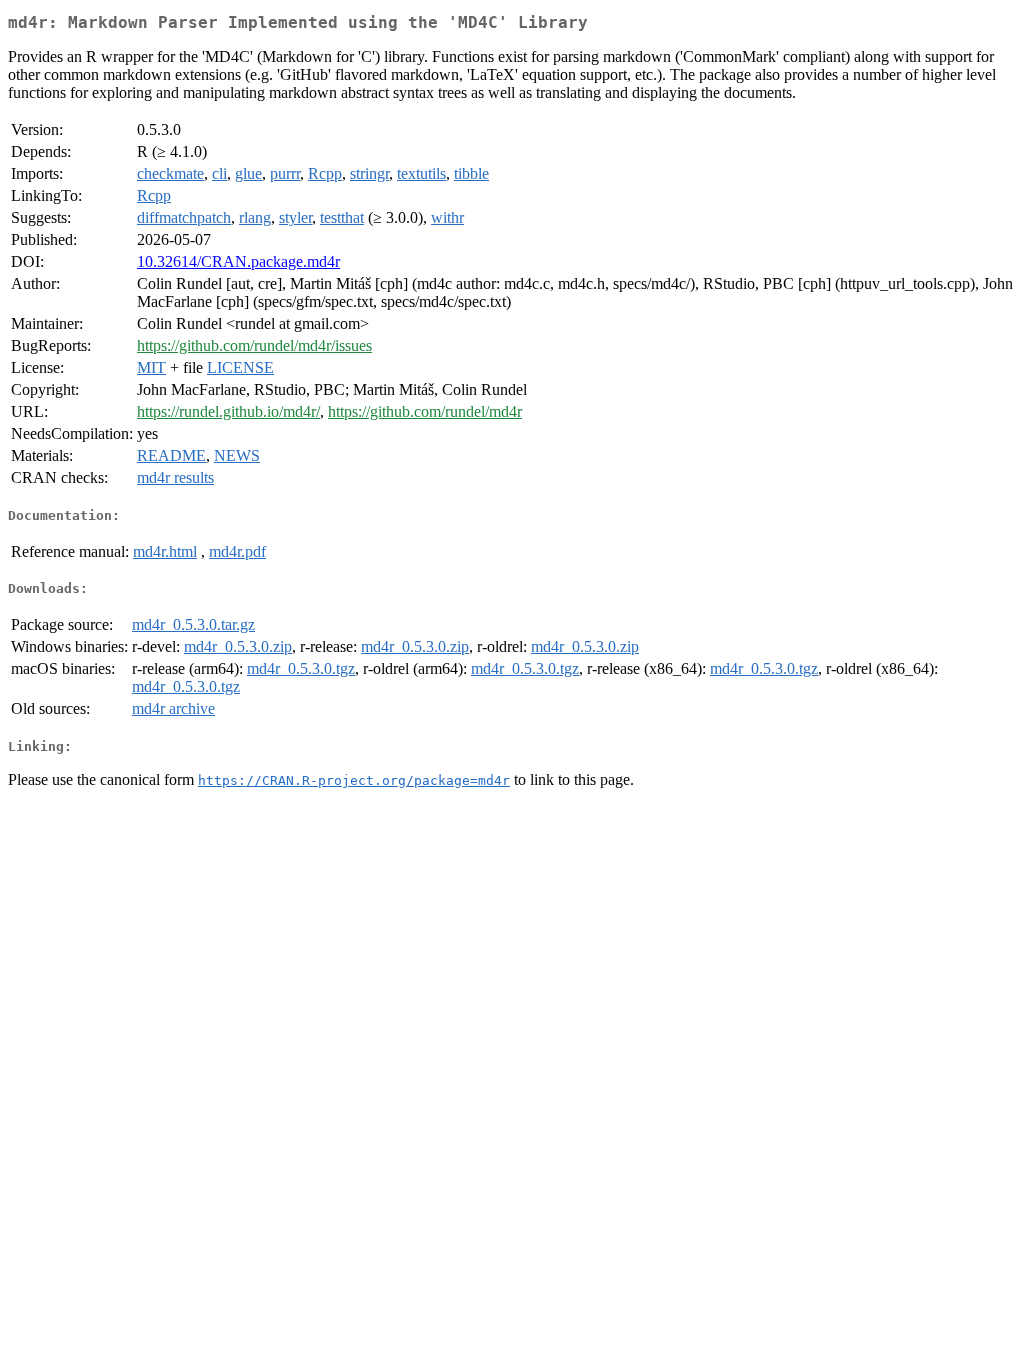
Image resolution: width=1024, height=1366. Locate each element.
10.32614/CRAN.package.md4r (238, 261)
